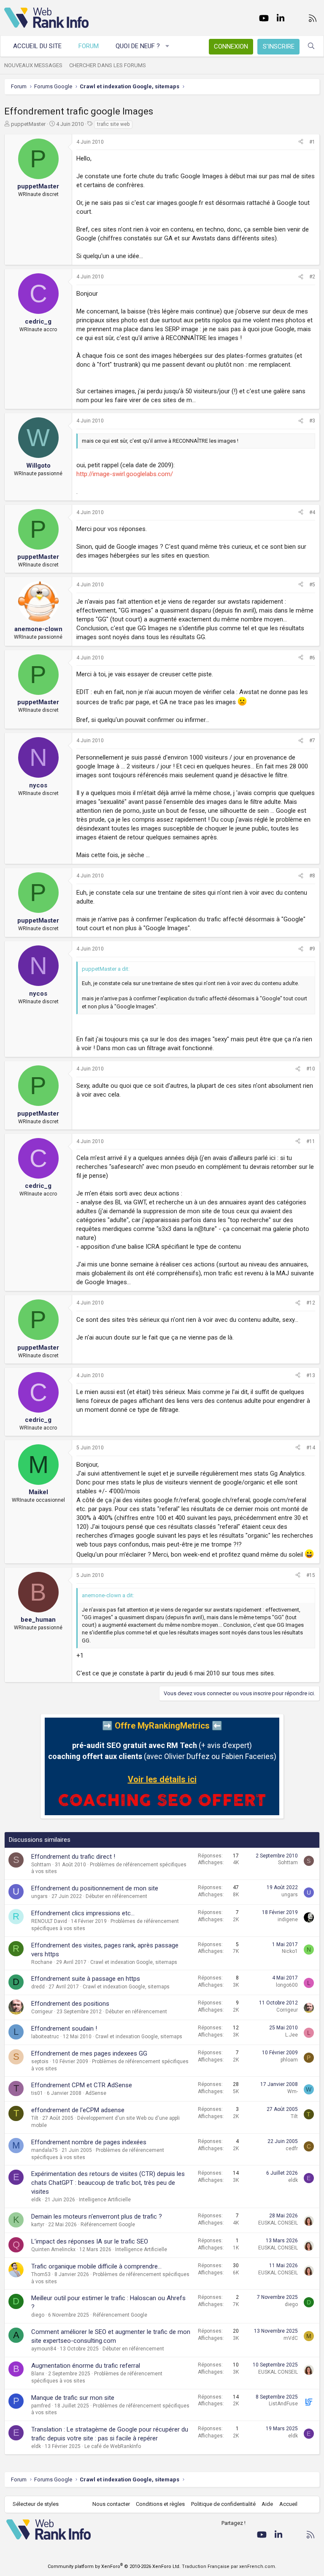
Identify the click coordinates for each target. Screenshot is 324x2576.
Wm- (293, 2091)
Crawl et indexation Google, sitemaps (134, 1962)
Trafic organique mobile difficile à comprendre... (96, 2266)
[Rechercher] (311, 46)
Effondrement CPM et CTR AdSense (82, 2085)
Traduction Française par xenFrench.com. (229, 2566)
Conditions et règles (160, 2504)
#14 (311, 1448)
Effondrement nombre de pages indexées (89, 2142)
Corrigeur (42, 2012)
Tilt (35, 2118)
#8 (312, 876)
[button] (168, 46)
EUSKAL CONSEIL (278, 2223)
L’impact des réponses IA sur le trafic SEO (90, 2241)
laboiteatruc (45, 2037)
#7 (312, 741)
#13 (311, 1375)
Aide (267, 2504)
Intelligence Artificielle (105, 2200)
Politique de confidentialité (223, 2504)
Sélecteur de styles (36, 2504)
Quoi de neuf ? (138, 46)
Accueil (288, 2504)
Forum (89, 46)
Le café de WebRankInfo (113, 2446)
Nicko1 (290, 1951)
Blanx (38, 2374)
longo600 (287, 1985)
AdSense (96, 2093)
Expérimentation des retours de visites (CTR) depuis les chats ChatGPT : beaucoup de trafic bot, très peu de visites (108, 2183)
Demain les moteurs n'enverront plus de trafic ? (97, 2217)
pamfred (41, 2406)
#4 (312, 512)
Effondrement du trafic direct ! (73, 1857)
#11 (311, 1141)
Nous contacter (111, 2504)
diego (38, 2315)
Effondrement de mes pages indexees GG (89, 2053)
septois (40, 2061)
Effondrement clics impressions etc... (83, 1913)
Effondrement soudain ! (64, 2029)
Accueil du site (37, 46)
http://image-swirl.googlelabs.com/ (125, 474)
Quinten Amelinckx (53, 2249)
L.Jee (292, 2035)
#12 (311, 1303)
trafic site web (113, 124)
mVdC (291, 2338)
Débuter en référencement (116, 1896)
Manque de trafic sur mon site (73, 2398)
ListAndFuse (283, 2404)
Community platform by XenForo (114, 2566)
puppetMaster (28, 124)
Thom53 (41, 2274)
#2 (312, 277)
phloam (289, 2060)
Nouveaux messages (33, 65)
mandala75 (45, 2150)
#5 (312, 585)
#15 (311, 1575)
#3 (312, 421)
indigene (288, 1920)
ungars (39, 1896)
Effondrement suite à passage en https (86, 1979)
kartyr (38, 2225)
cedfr (292, 2148)
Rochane (42, 1962)
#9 (312, 949)
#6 (312, 658)
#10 (311, 1069)
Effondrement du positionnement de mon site (95, 1888)
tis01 (37, 2093)
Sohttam (41, 1865)
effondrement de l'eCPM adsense (78, 2110)
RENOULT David (49, 1921)
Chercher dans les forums (108, 65)
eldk (36, 2200)
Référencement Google (108, 2225)
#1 (312, 142)
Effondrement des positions (70, 2004)
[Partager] (301, 142)
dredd (38, 1987)
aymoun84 (44, 2349)
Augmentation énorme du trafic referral (86, 2366)
